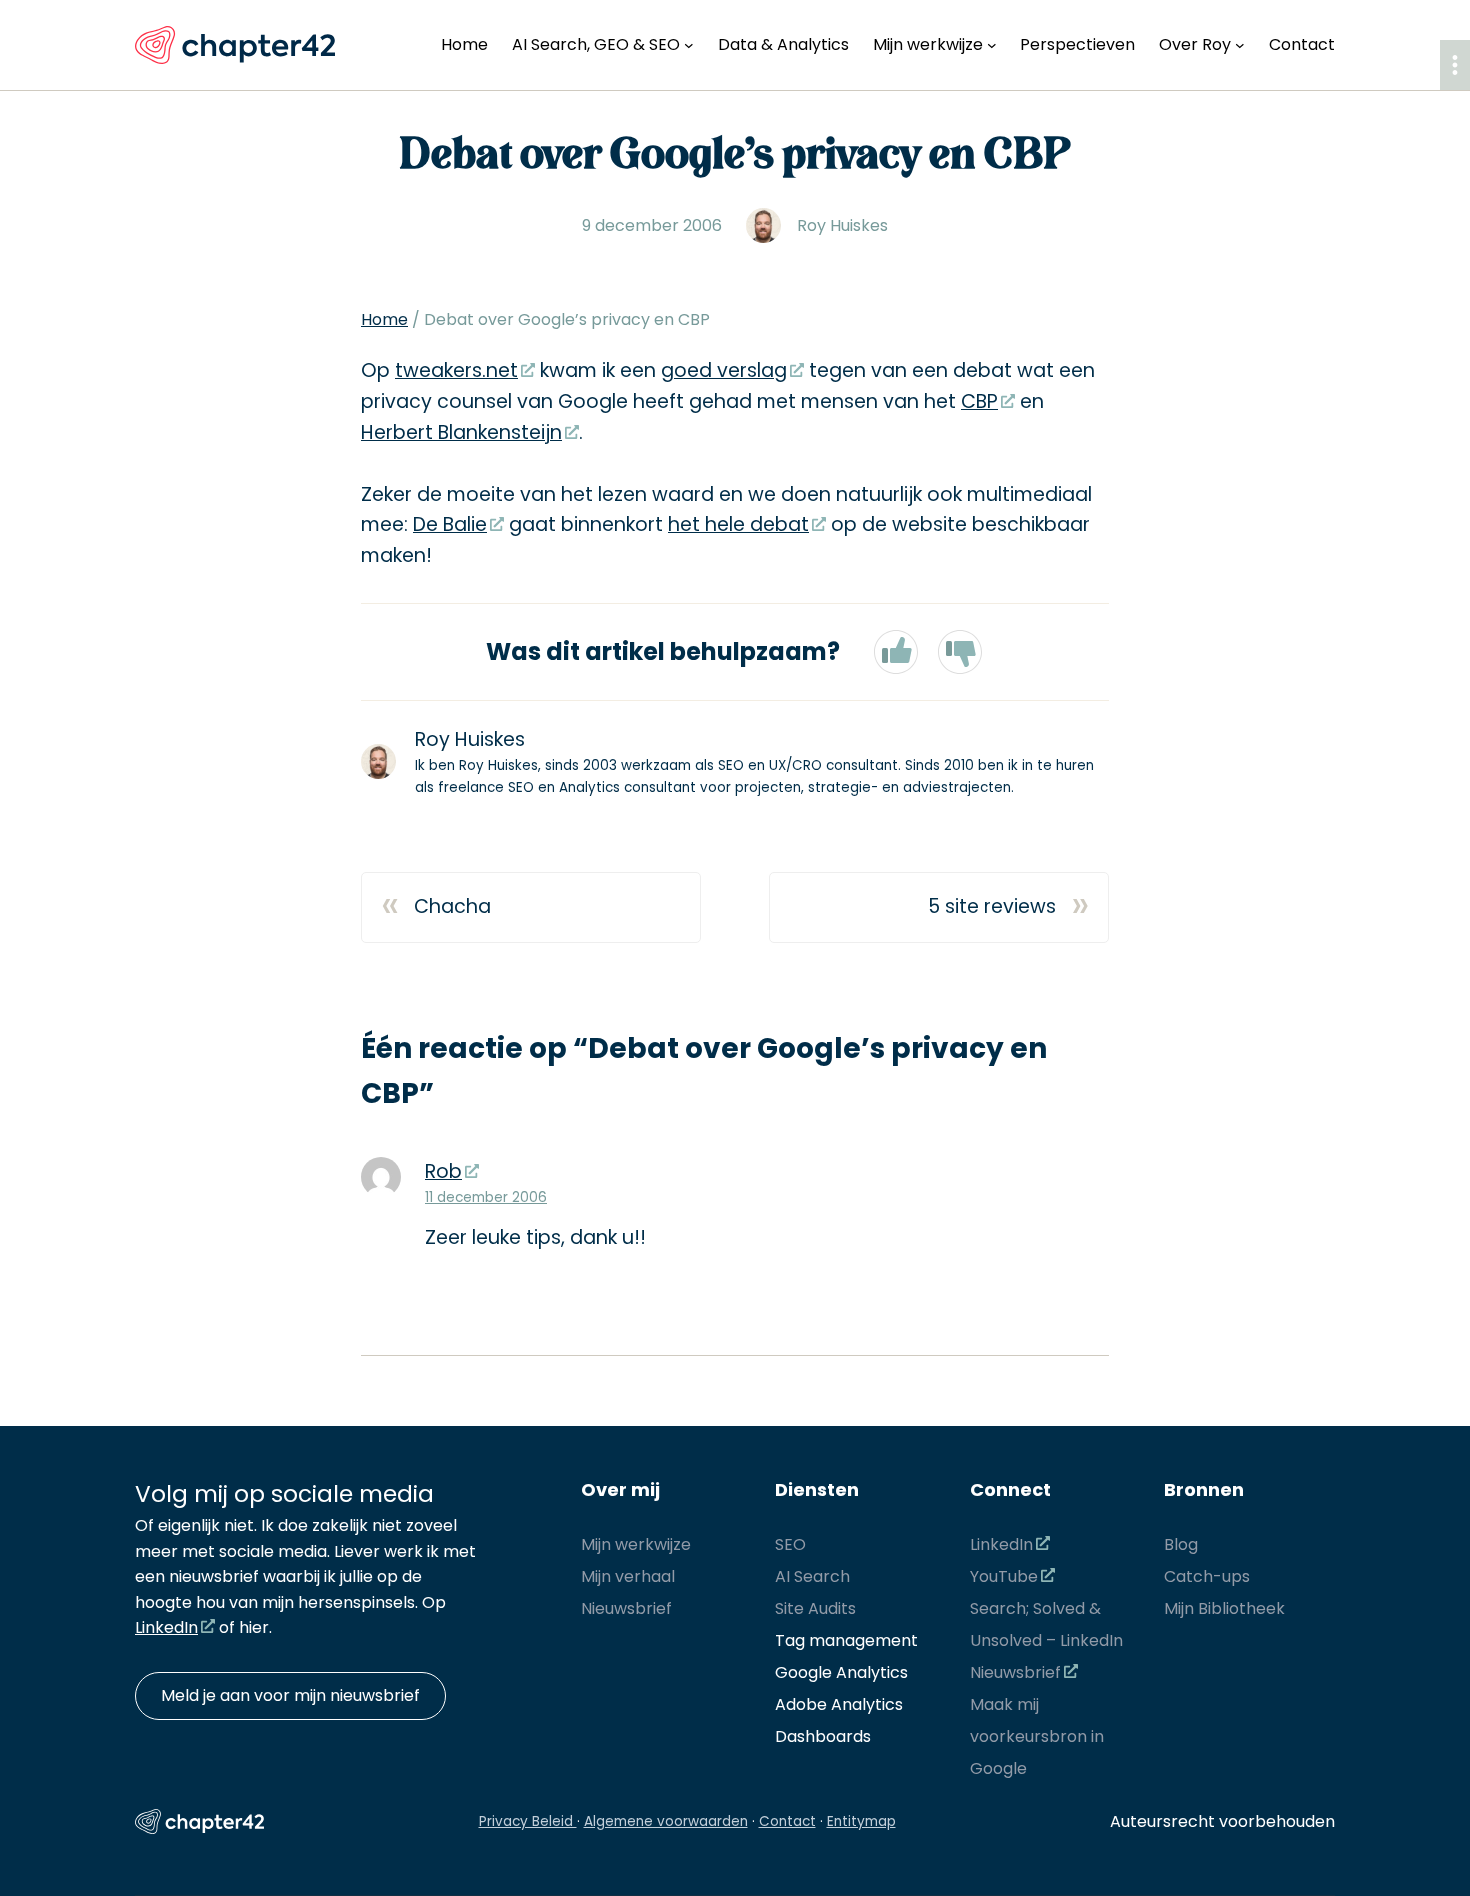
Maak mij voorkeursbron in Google (1037, 1736)
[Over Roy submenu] (1240, 45)
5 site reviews (992, 906)
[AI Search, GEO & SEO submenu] (689, 45)
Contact (787, 1821)
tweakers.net (456, 370)
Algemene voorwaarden (666, 1821)
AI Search (812, 1576)
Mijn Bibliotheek (1224, 1608)
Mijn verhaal (628, 1576)
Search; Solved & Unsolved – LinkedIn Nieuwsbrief (1046, 1640)
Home (384, 319)
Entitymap (861, 1821)
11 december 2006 (486, 1197)
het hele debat (738, 524)
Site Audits (815, 1608)
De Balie (450, 524)
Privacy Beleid (528, 1821)
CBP (979, 401)
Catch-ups (1207, 1576)
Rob (443, 1171)
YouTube (1004, 1576)
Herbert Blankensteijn (461, 432)
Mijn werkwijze (636, 1544)
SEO (790, 1544)
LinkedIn (166, 1627)
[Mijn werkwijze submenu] (992, 45)
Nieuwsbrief (626, 1608)
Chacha (452, 906)
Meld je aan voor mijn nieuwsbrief (290, 1695)
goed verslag (724, 370)
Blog (1181, 1544)
